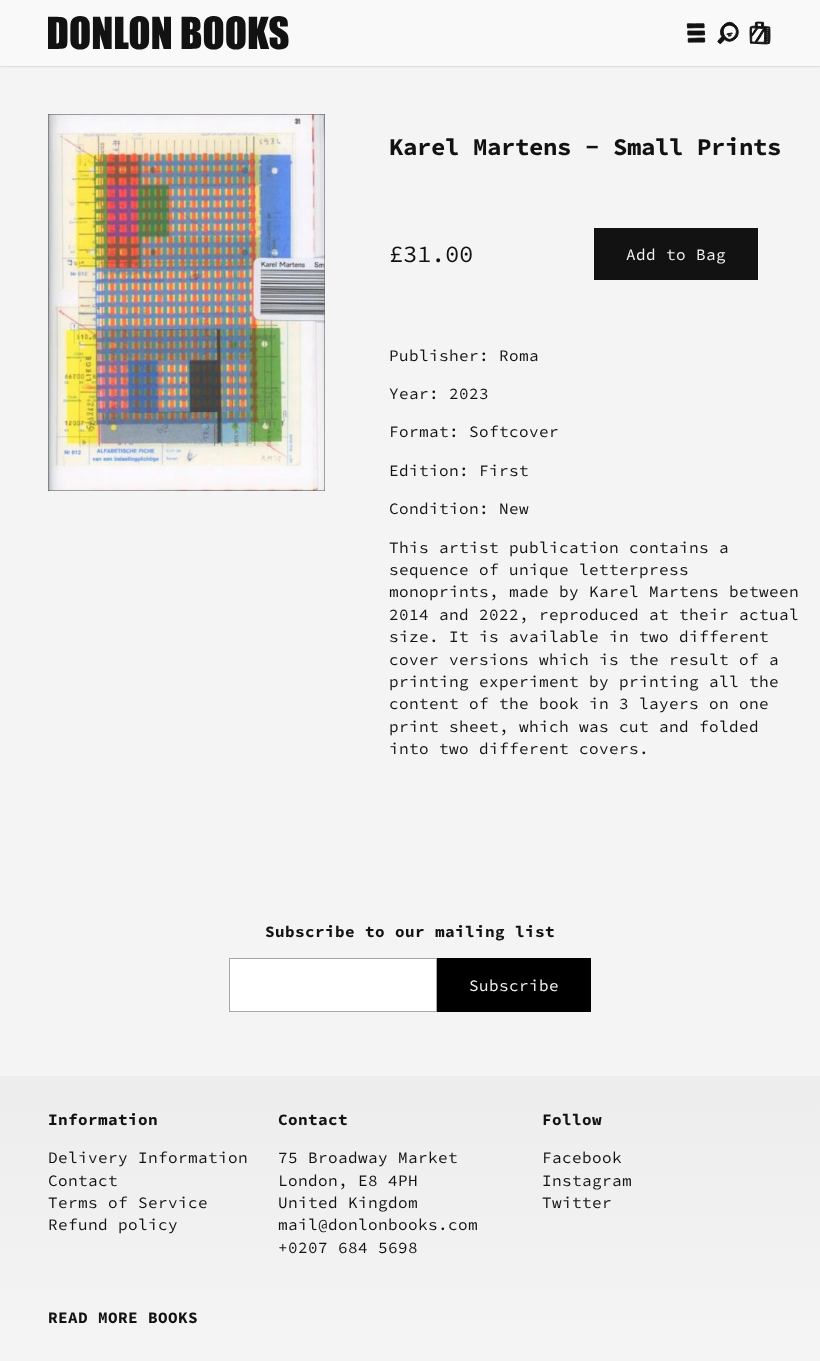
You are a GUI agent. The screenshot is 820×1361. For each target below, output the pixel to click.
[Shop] (696, 33)
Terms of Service (128, 1202)
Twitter (577, 1202)
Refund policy (113, 1224)
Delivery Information (148, 1157)
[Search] (728, 33)
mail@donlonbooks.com (378, 1224)
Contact (83, 1180)
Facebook (582, 1157)
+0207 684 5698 (348, 1247)
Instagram (587, 1180)
